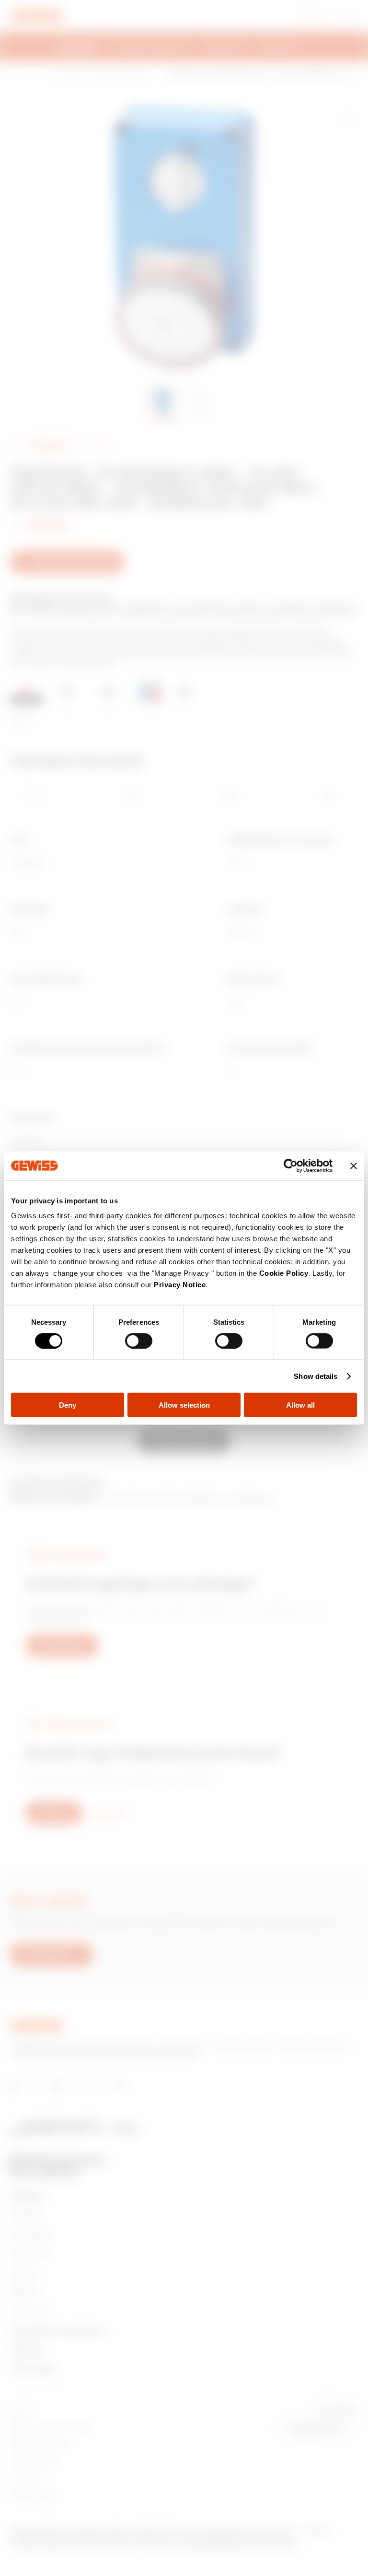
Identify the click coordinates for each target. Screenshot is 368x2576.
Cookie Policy (284, 1273)
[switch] (139, 1341)
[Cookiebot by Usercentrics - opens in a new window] (291, 1165)
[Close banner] (354, 1165)
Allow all (300, 1405)
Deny (68, 1405)
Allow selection (184, 1405)
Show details (316, 1376)
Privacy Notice (180, 1285)
